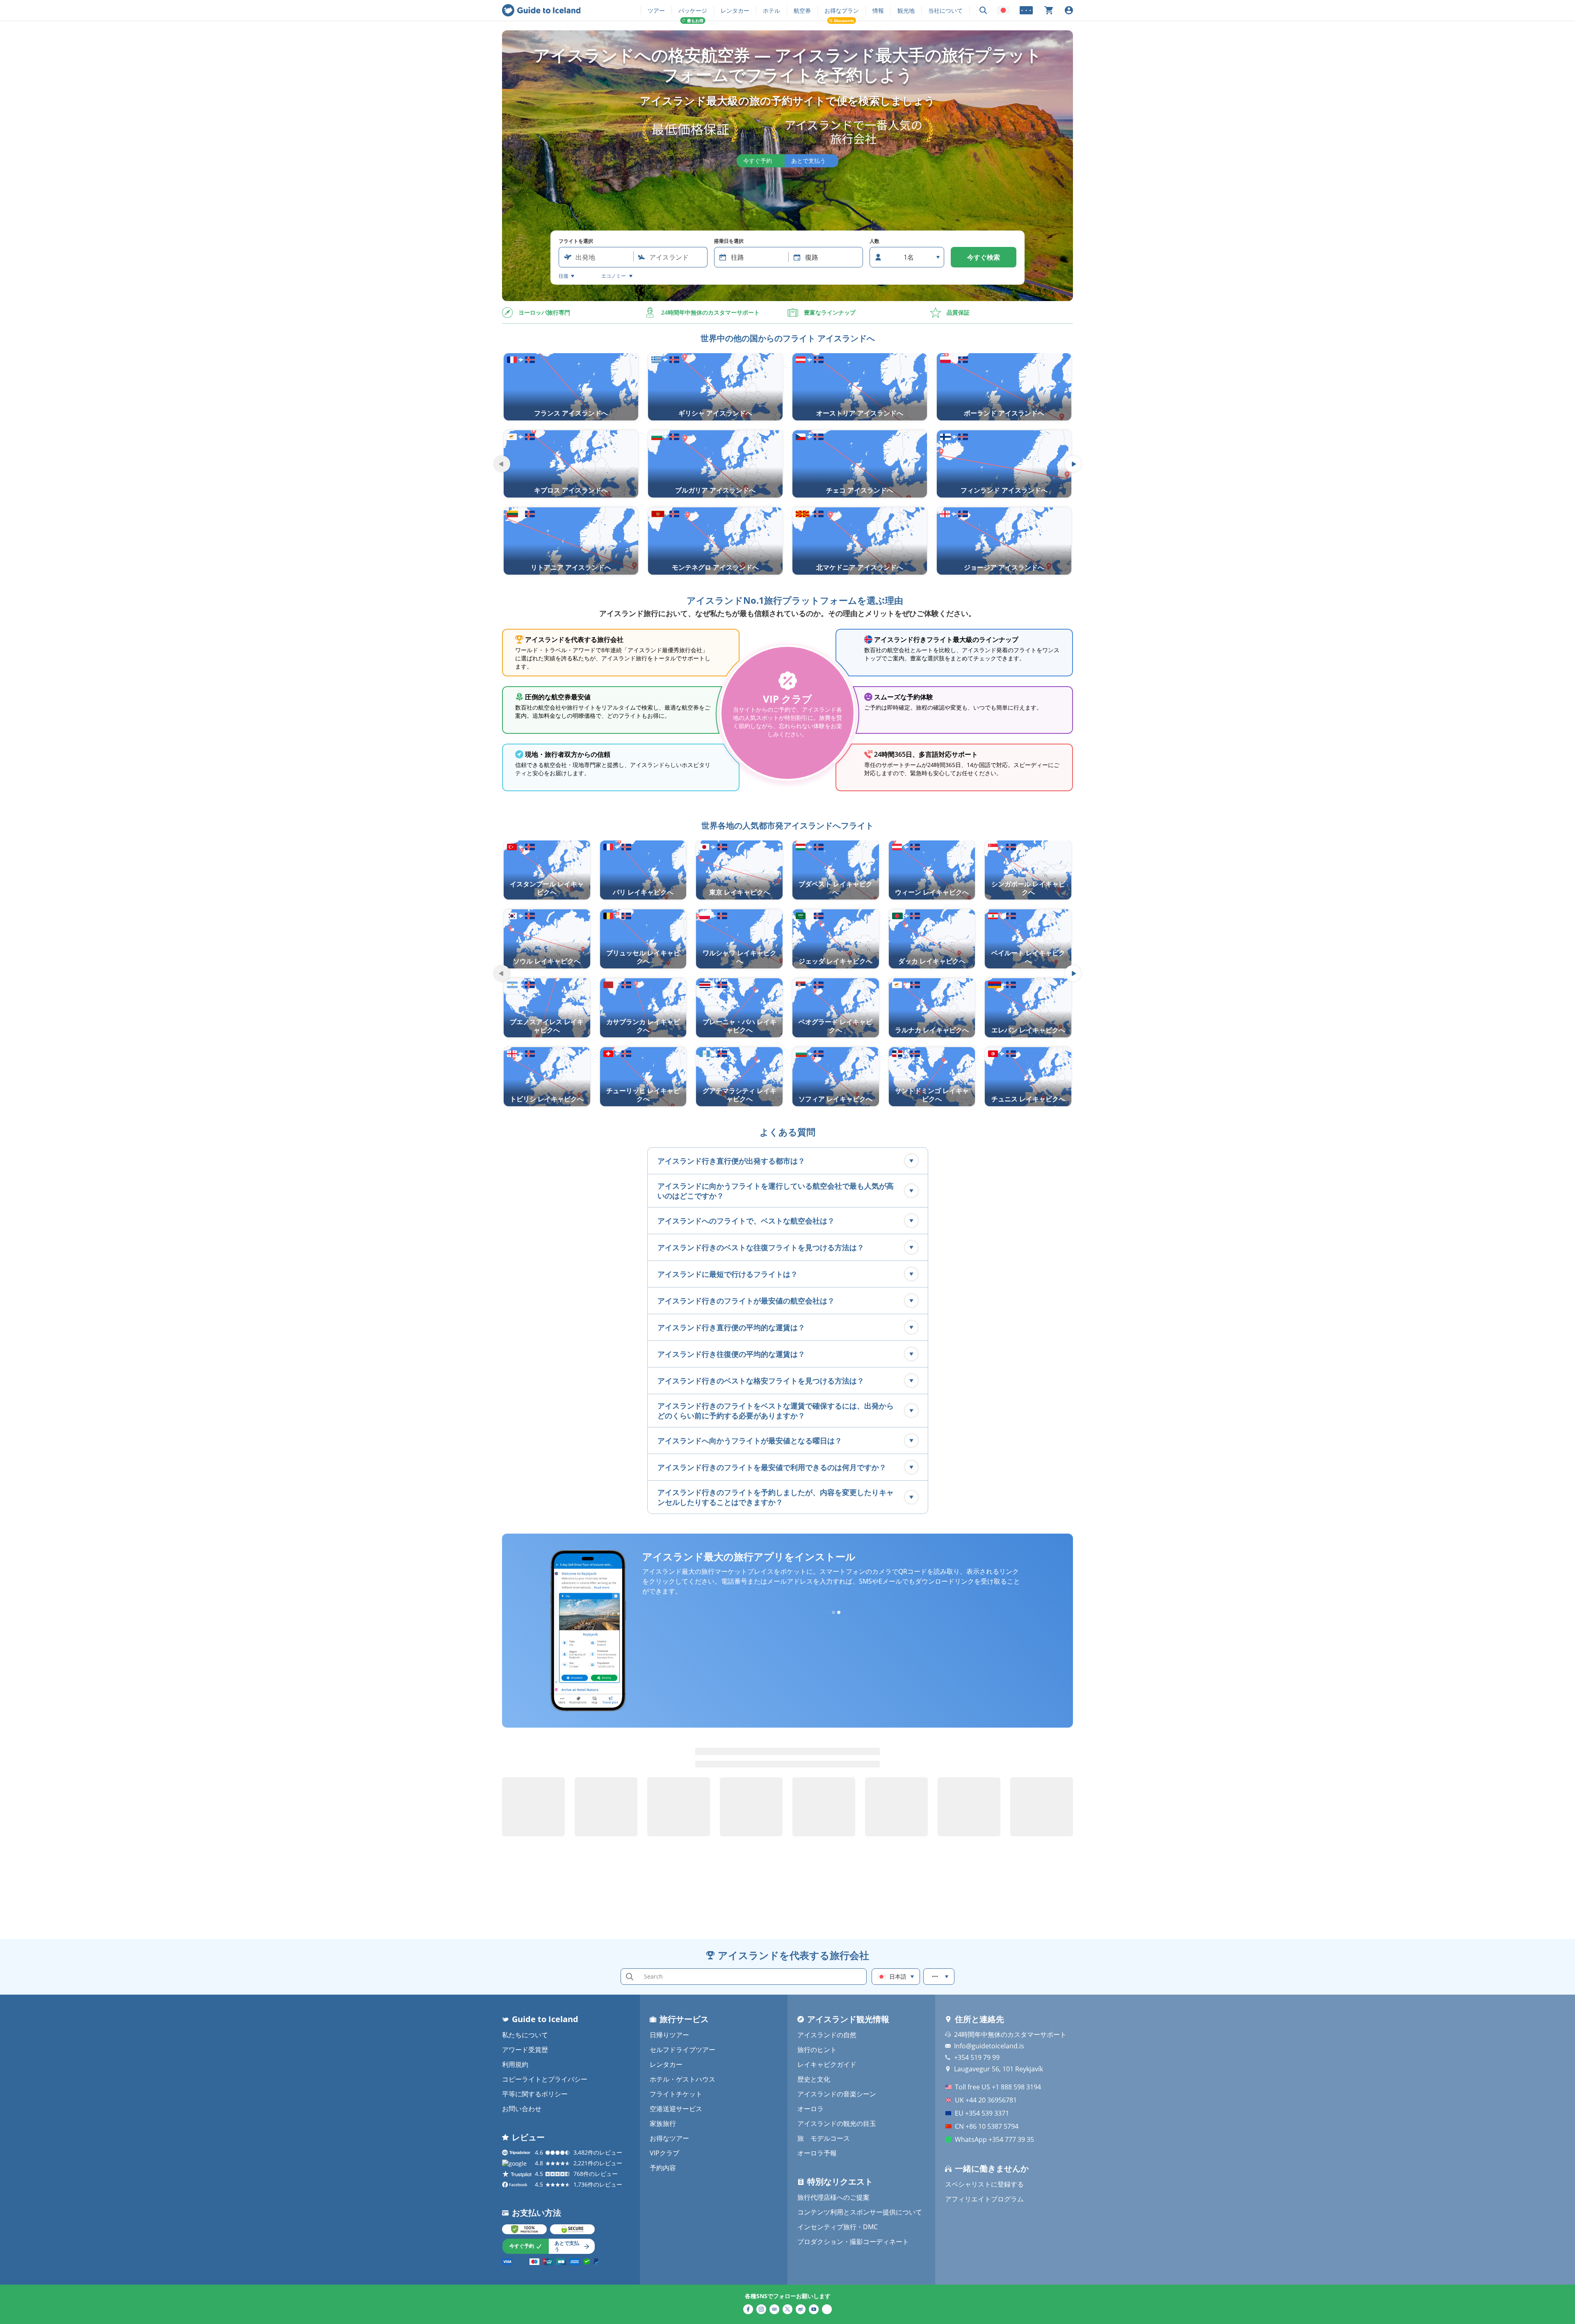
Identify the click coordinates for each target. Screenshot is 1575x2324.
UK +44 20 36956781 (986, 2100)
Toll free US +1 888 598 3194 (998, 2087)
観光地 (906, 10)
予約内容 (663, 2168)
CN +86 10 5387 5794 (987, 2126)
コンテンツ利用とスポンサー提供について (860, 2212)
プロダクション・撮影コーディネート (853, 2242)
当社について (945, 10)
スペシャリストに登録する (984, 2184)
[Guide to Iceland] (541, 10)
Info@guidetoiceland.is (989, 2046)
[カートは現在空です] (1049, 10)
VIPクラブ (664, 2153)
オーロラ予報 (817, 2153)
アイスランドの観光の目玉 (837, 2123)
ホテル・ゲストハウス (682, 2079)
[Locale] (1003, 10)
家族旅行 (663, 2123)
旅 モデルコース (824, 2138)
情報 (878, 10)
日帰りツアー (669, 2035)
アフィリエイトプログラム (984, 2199)
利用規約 (515, 2064)
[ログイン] (1069, 10)
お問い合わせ (522, 2109)
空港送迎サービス (676, 2109)
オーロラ (810, 2109)
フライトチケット (676, 2094)
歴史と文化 (814, 2079)
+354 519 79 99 (977, 2057)
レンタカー (735, 10)
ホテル (772, 10)
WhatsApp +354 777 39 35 (994, 2139)
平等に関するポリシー (535, 2094)
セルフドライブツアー (682, 2050)
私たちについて (525, 2035)
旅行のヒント (817, 2050)
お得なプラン (842, 10)
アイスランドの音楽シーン (837, 2094)
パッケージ (693, 10)
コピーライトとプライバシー (545, 2079)
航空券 (802, 10)
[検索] (983, 10)
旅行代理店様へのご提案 (833, 2197)
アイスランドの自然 (827, 2035)
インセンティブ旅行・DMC (838, 2227)
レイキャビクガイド (827, 2064)
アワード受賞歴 (525, 2050)
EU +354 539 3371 (982, 2113)
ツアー (656, 10)
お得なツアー (669, 2138)
